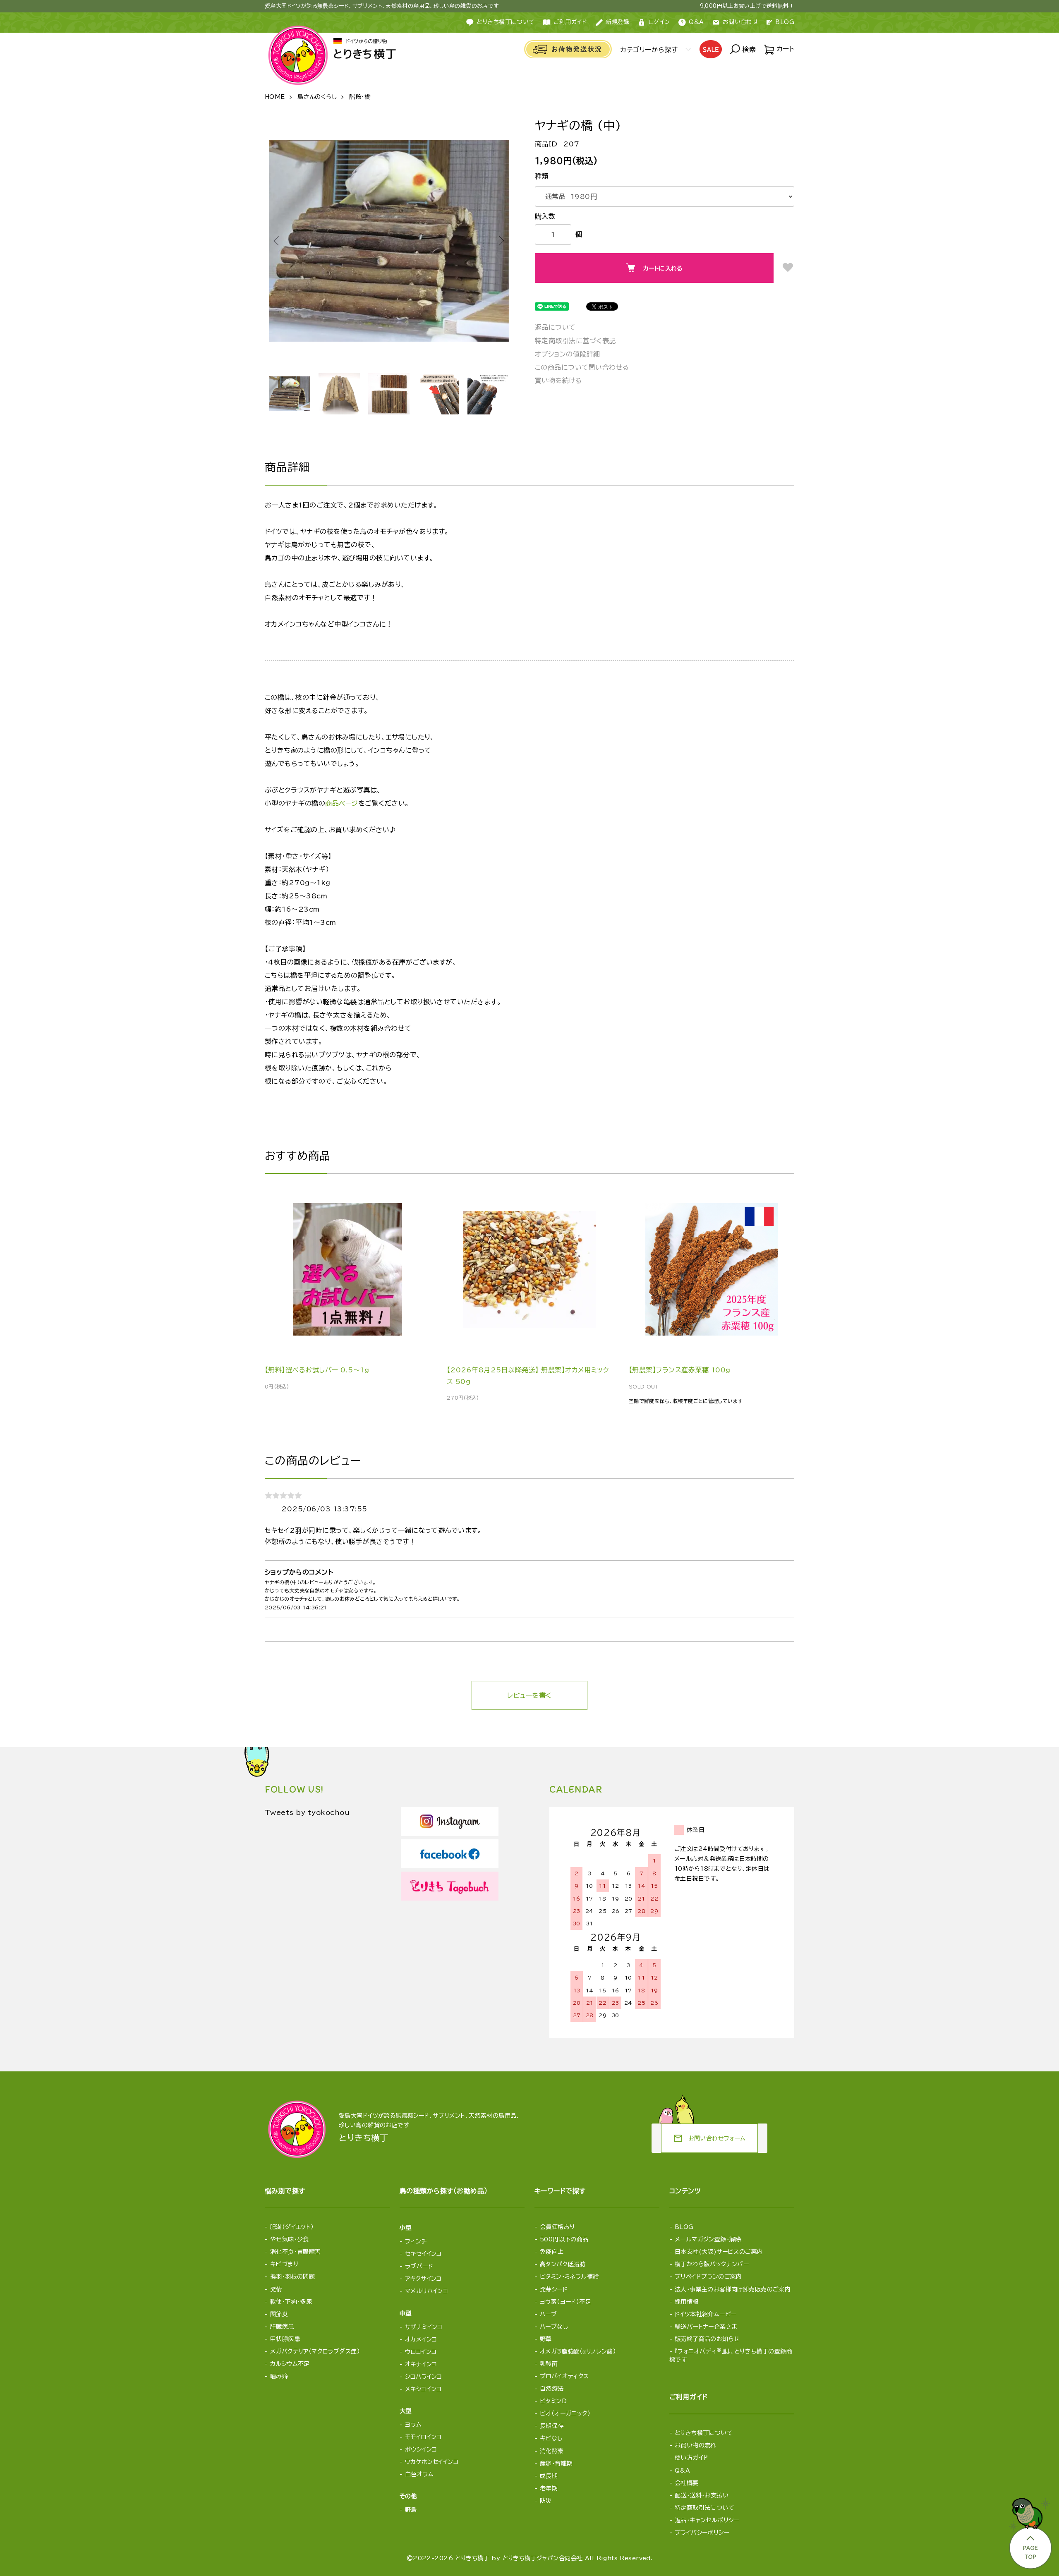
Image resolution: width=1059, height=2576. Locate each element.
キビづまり (284, 2264)
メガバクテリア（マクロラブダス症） (315, 2351)
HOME (275, 97)
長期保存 (552, 2426)
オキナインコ (421, 2364)
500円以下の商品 (564, 2239)
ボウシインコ (421, 2449)
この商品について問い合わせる (582, 367)
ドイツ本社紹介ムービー (706, 2314)
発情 (276, 2289)
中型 (406, 2313)
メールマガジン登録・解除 (708, 2239)
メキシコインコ (423, 2389)
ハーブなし (554, 2327)
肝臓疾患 (282, 2327)
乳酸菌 (549, 2364)
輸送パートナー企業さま (706, 2327)
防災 (546, 2501)
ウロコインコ (421, 2352)
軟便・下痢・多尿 (291, 2302)
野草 (546, 2339)
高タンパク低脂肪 (563, 2264)
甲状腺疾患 (285, 2339)
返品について (555, 327)
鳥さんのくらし (317, 97)
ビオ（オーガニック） (565, 2413)
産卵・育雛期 (556, 2463)
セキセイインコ (423, 2254)
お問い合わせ (741, 22)
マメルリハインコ (426, 2291)
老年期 (549, 2488)
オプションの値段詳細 (568, 354)
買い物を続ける (558, 381)
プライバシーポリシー (702, 2533)
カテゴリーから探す (649, 50)
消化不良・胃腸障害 (296, 2252)
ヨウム (413, 2425)
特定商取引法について (704, 2508)
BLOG (785, 22)
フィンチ (416, 2241)
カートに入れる (663, 268)
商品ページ (341, 803)
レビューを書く (529, 1695)
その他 (408, 2496)
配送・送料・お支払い (702, 2495)
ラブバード (419, 2266)
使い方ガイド (692, 2458)
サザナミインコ (424, 2327)
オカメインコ (421, 2339)
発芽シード (554, 2289)
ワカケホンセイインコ (432, 2462)
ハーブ (548, 2314)
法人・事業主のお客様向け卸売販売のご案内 (733, 2289)
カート (784, 49)
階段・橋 (360, 97)
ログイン (659, 22)
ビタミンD (553, 2401)
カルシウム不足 (290, 2364)
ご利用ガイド (570, 22)
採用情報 (687, 2302)
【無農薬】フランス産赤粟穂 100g (680, 1370)
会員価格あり (557, 2227)
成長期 (549, 2476)
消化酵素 (552, 2451)
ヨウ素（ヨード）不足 (565, 2302)
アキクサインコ (423, 2279)
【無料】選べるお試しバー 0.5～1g (317, 1370)
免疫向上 (552, 2252)
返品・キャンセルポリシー (707, 2520)
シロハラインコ (424, 2377)
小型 (406, 2228)
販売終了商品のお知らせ (707, 2339)
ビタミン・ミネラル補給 (569, 2277)
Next (501, 241)
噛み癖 (279, 2376)
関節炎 (279, 2314)
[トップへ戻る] (1030, 2531)
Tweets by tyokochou (307, 1812)
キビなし (551, 2438)
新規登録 (618, 22)
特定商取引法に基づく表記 (575, 341)
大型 (406, 2411)
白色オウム (419, 2474)
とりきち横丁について (506, 22)
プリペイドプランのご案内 (708, 2277)
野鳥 (411, 2510)
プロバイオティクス (564, 2376)
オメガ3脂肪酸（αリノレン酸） (578, 2351)
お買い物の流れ (696, 2445)
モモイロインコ (423, 2437)
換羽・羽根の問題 (292, 2277)
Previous (277, 241)
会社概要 (687, 2483)
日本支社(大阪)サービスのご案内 (719, 2252)
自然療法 (552, 2389)
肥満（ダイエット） (292, 2227)
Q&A (696, 22)
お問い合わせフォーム (709, 2138)
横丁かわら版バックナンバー (712, 2264)
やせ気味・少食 (290, 2239)
